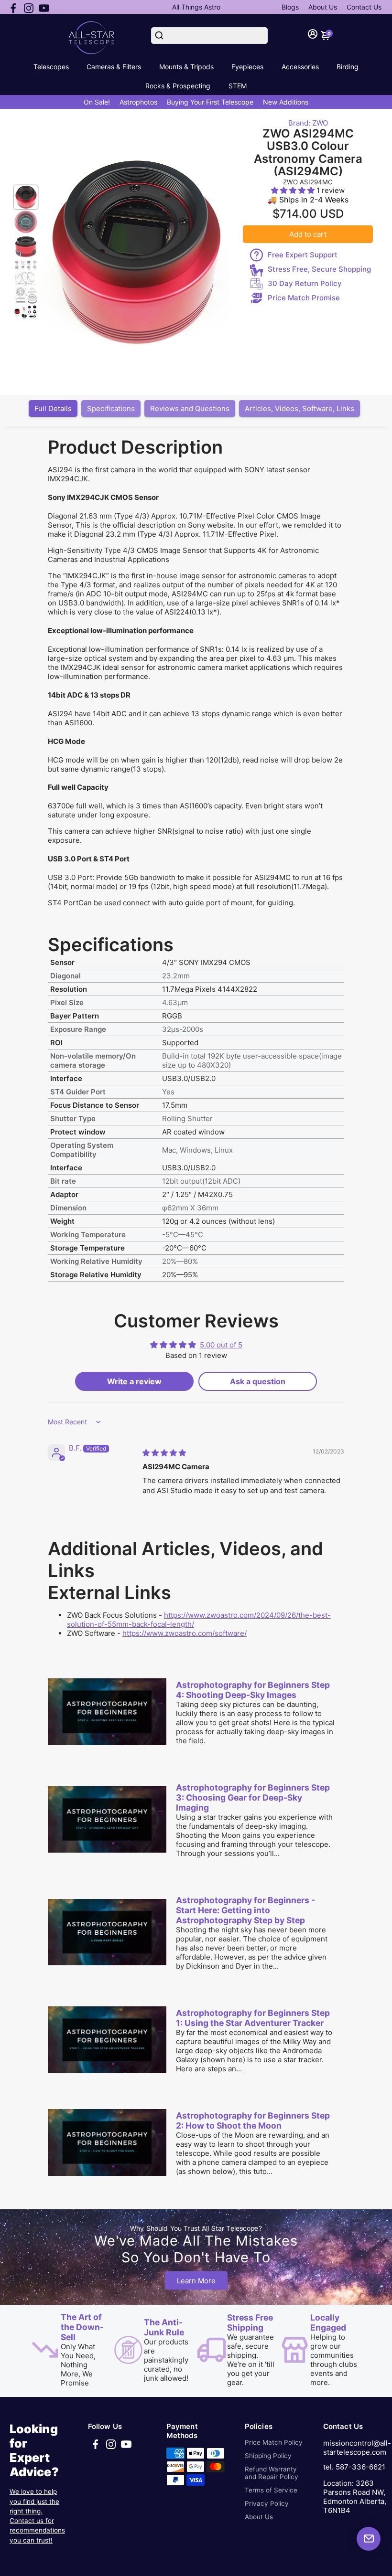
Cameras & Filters (114, 67)
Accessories (300, 67)
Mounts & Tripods (186, 67)
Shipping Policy (268, 2456)
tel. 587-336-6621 (354, 2467)
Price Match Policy (274, 2442)
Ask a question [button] (258, 1381)
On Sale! (97, 102)
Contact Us (364, 7)
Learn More (196, 2281)
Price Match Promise (304, 298)
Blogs (290, 7)
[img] (164, 1453)
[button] (294, 190)
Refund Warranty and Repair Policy (272, 2473)
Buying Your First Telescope (210, 102)
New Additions (286, 102)
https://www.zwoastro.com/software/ (185, 1633)
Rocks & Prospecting (178, 86)
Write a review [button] (134, 1381)
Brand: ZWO (308, 123)
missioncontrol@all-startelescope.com (357, 2448)
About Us (323, 7)
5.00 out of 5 (221, 1345)
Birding (348, 67)
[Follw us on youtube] (44, 7)
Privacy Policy (267, 2503)
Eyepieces (247, 67)
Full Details (53, 408)
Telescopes (51, 67)
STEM (238, 86)
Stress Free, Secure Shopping (319, 269)
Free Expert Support (303, 255)
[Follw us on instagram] (29, 7)
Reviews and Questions (190, 408)
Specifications (111, 408)
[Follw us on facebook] (13, 7)
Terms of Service (271, 2490)
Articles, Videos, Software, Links (299, 408)
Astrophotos (138, 102)
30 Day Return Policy (305, 283)
